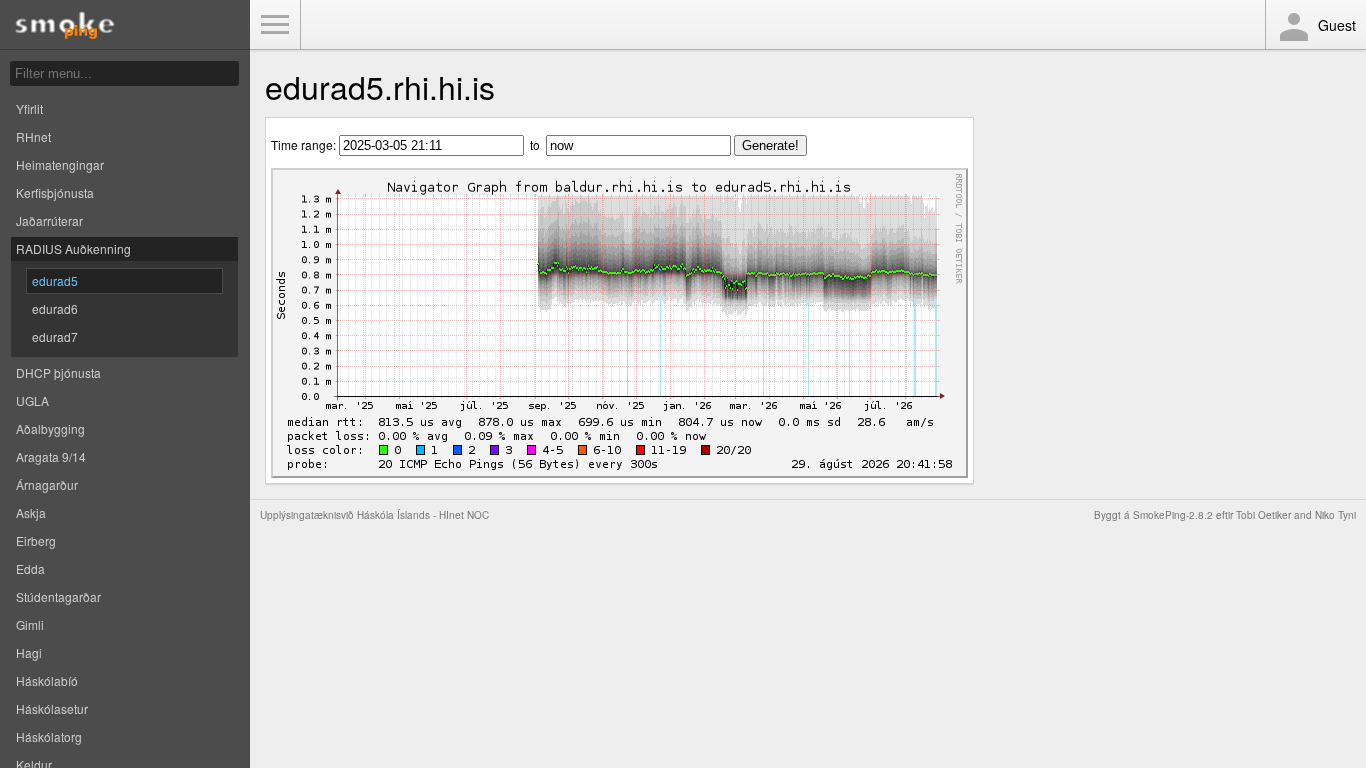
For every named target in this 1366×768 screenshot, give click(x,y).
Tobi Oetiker (1263, 515)
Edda (30, 568)
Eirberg (36, 540)
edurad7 (55, 336)
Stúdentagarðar (58, 596)
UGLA (32, 400)
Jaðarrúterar (49, 220)
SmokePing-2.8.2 (1173, 515)
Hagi (29, 652)
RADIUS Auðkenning (73, 248)
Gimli (30, 624)
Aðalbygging (50, 428)
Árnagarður (47, 484)
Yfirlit (29, 108)
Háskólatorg (49, 736)
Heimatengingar (60, 164)
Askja (31, 512)
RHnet (33, 136)
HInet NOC (464, 515)
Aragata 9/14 (51, 456)
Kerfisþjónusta (55, 192)
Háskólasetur (52, 708)
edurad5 (55, 280)
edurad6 (55, 308)
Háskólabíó (47, 680)
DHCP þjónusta (58, 372)
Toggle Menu (275, 25)
